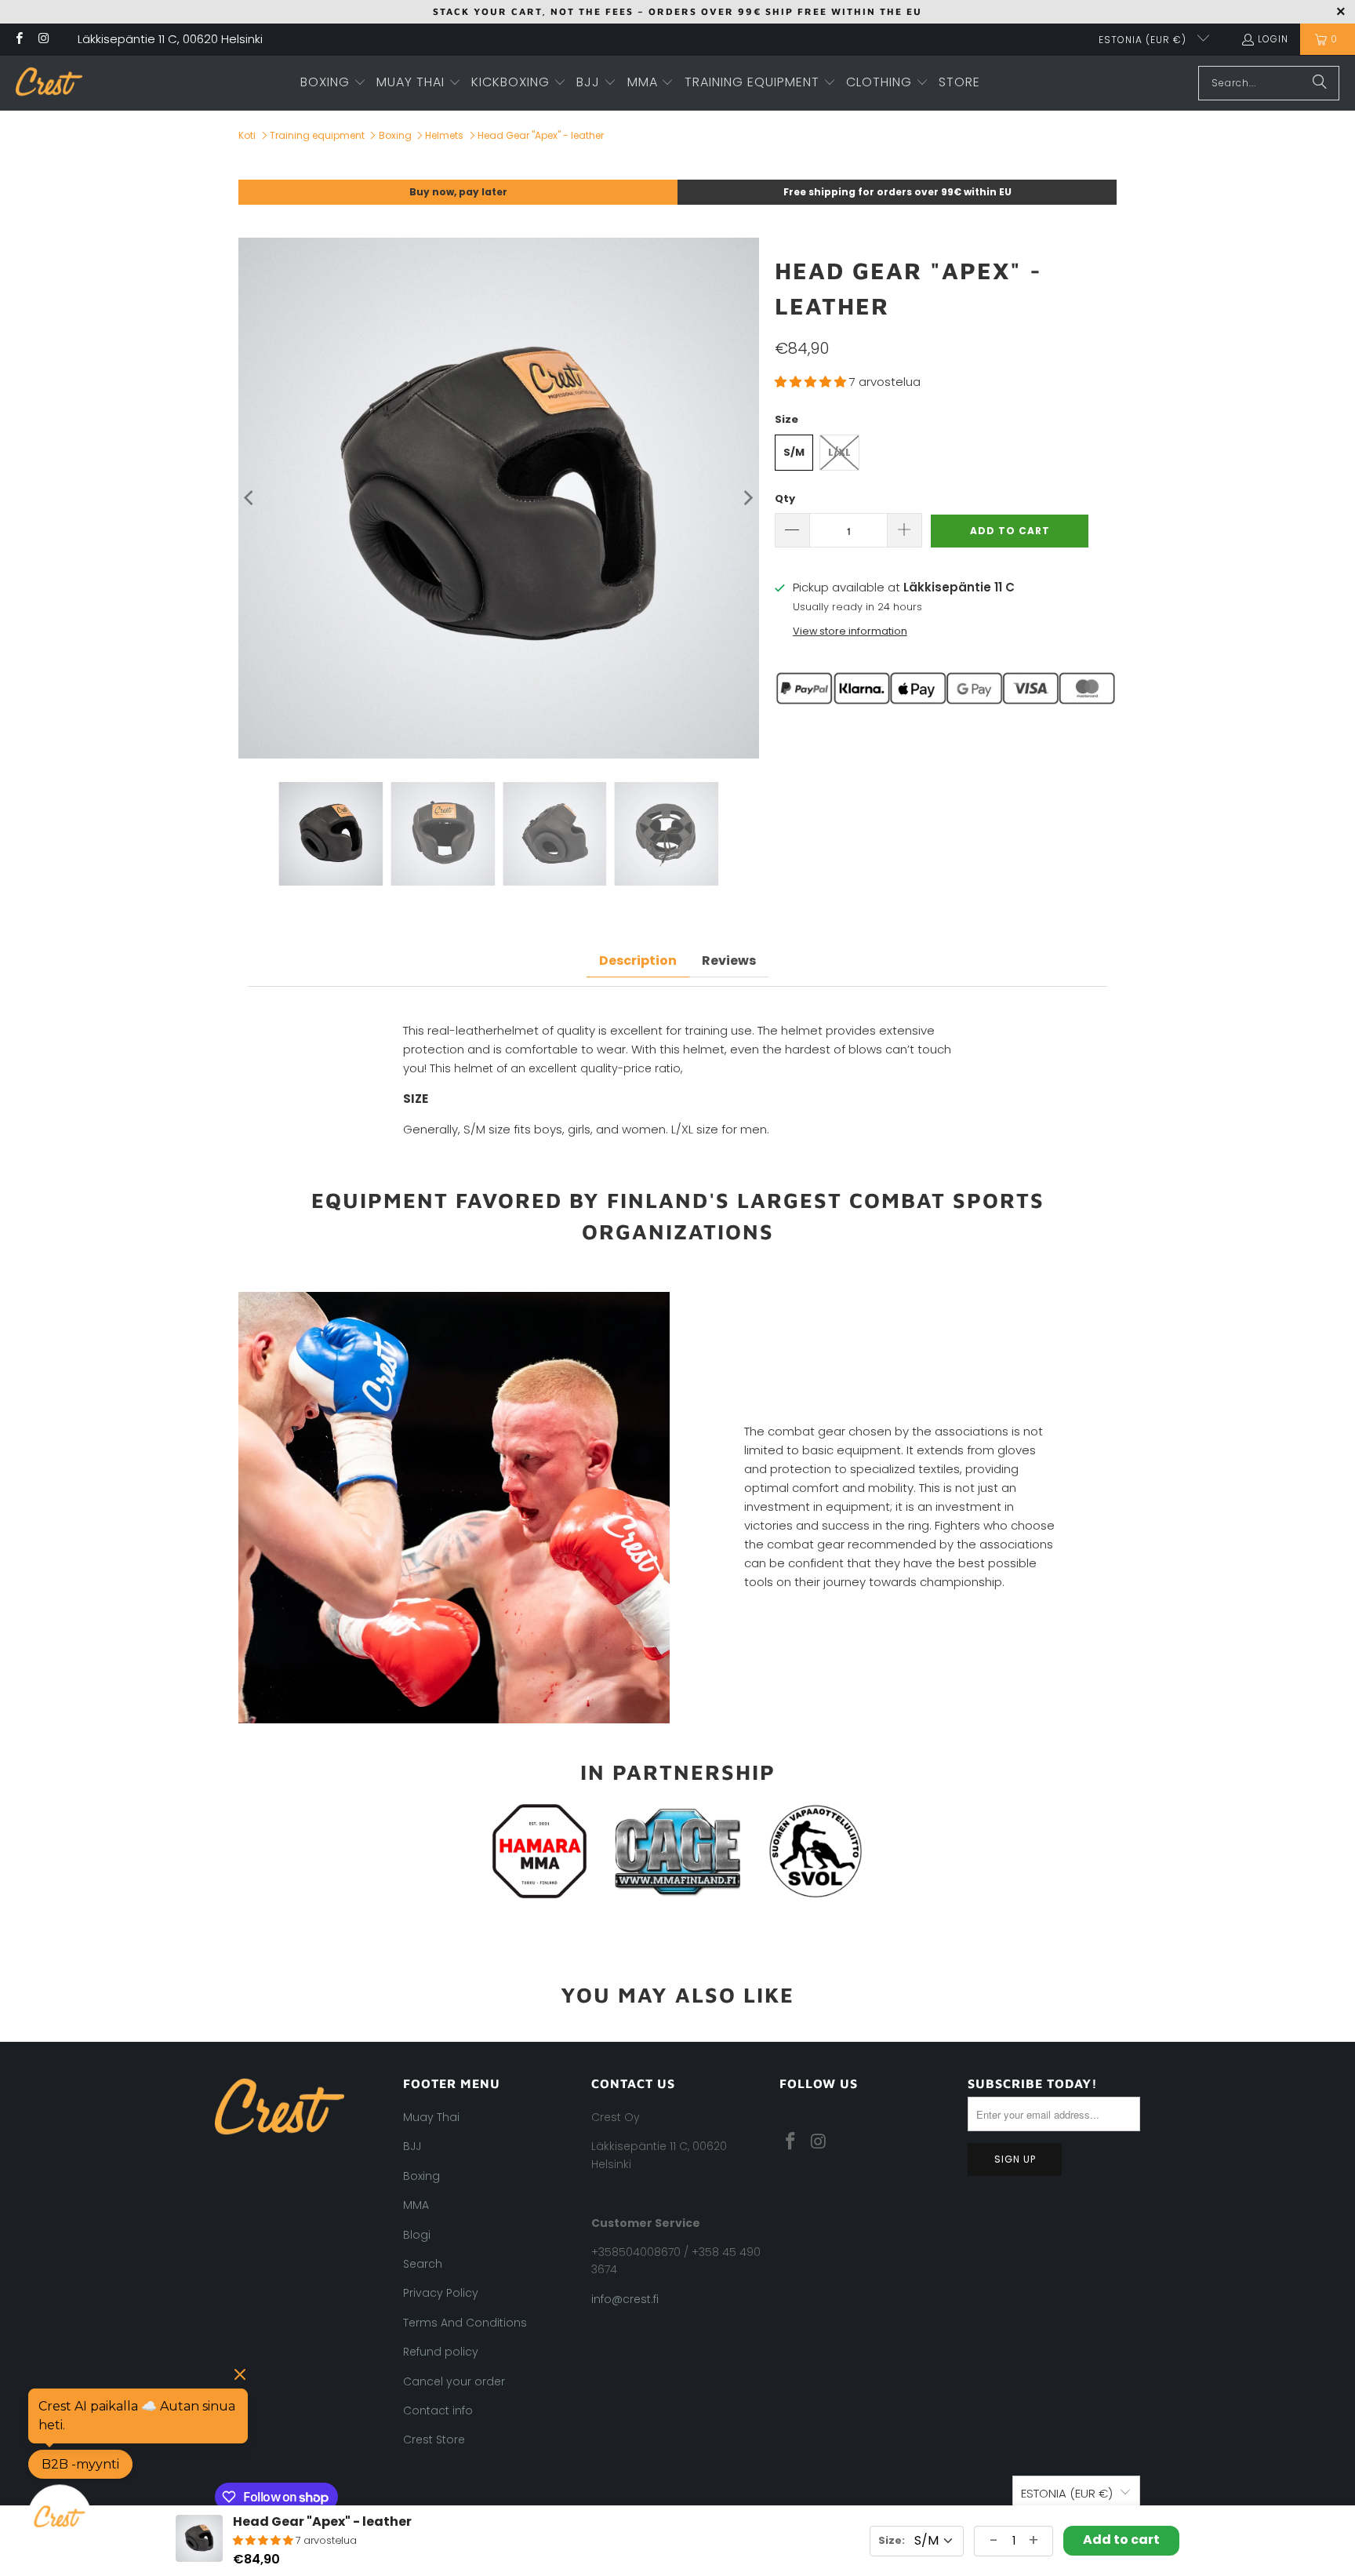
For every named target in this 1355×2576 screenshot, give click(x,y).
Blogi (417, 2235)
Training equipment (317, 135)
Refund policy (441, 2352)
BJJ (412, 2146)
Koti (247, 135)
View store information (850, 631)
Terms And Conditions (465, 2323)
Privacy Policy (441, 2293)
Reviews (729, 961)
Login (1273, 39)
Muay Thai (431, 2117)
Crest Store (434, 2440)
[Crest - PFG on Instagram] (43, 40)
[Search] (1320, 83)
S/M (794, 452)
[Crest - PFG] (49, 83)
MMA (416, 2205)
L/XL (839, 452)
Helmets (444, 135)
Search (423, 2264)
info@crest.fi (625, 2299)
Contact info (438, 2410)
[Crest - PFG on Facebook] (18, 40)
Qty (785, 498)
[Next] (747, 498)
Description (638, 961)
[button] (333, 83)
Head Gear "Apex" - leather (541, 135)
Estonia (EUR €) (1144, 40)
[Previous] (250, 498)
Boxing (395, 135)
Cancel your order (454, 2381)
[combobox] (1269, 83)
